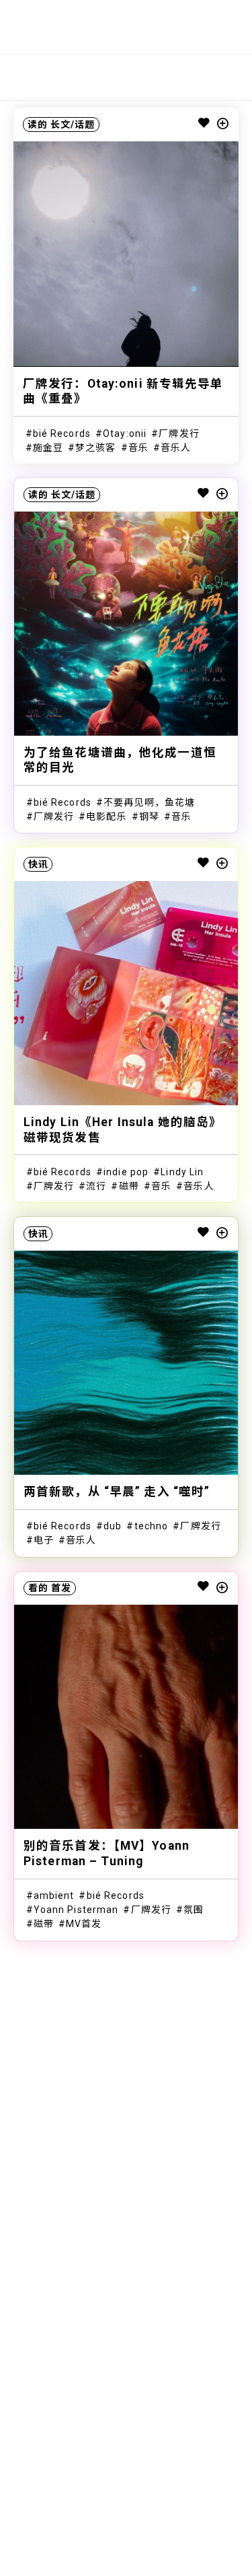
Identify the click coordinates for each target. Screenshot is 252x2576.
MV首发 (84, 1924)
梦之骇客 (95, 448)
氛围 (194, 1910)
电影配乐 (106, 816)
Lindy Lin (182, 1172)
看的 (38, 1588)
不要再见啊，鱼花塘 (149, 802)
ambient (54, 1895)
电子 (44, 1540)
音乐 (138, 448)
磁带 (129, 1186)
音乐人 (176, 448)
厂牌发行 (179, 433)
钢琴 (149, 816)
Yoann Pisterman (76, 1910)
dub (113, 1526)
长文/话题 (73, 125)
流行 (96, 1186)
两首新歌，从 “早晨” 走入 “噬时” (117, 1492)
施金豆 (48, 448)
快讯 (38, 864)
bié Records (62, 433)
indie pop (126, 1172)
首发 (61, 1588)
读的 (38, 125)
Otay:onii (125, 433)
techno (152, 1526)
